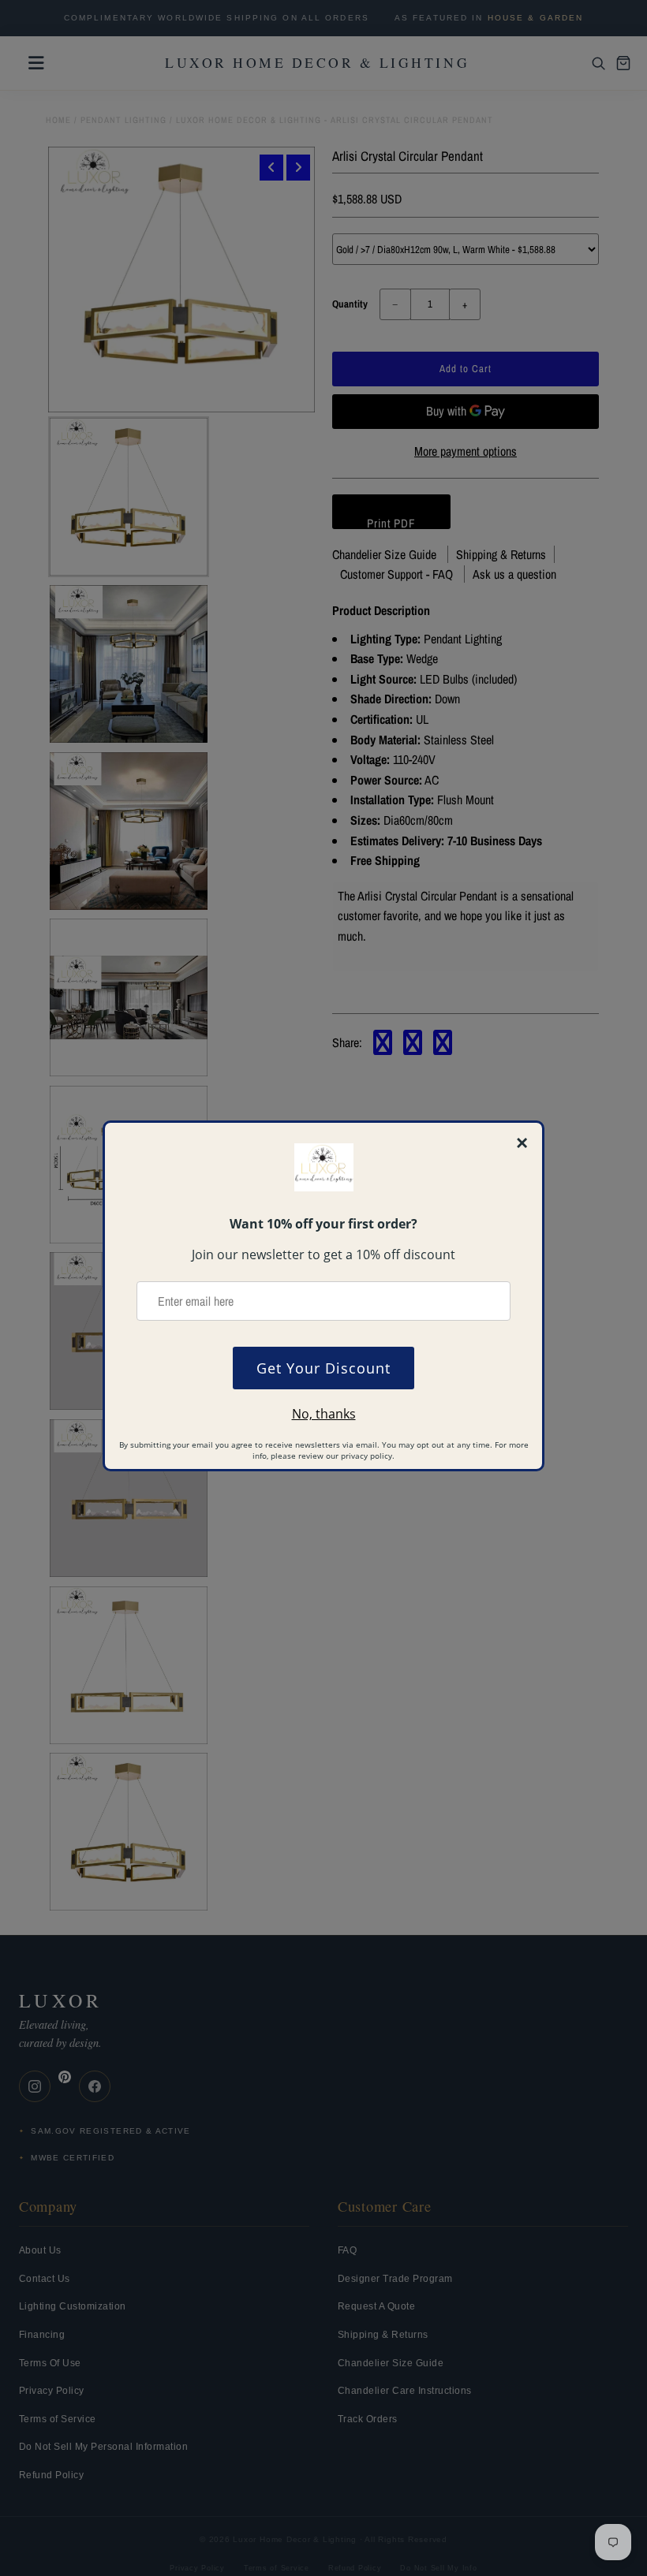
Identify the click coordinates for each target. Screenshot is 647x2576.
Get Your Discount (323, 1368)
